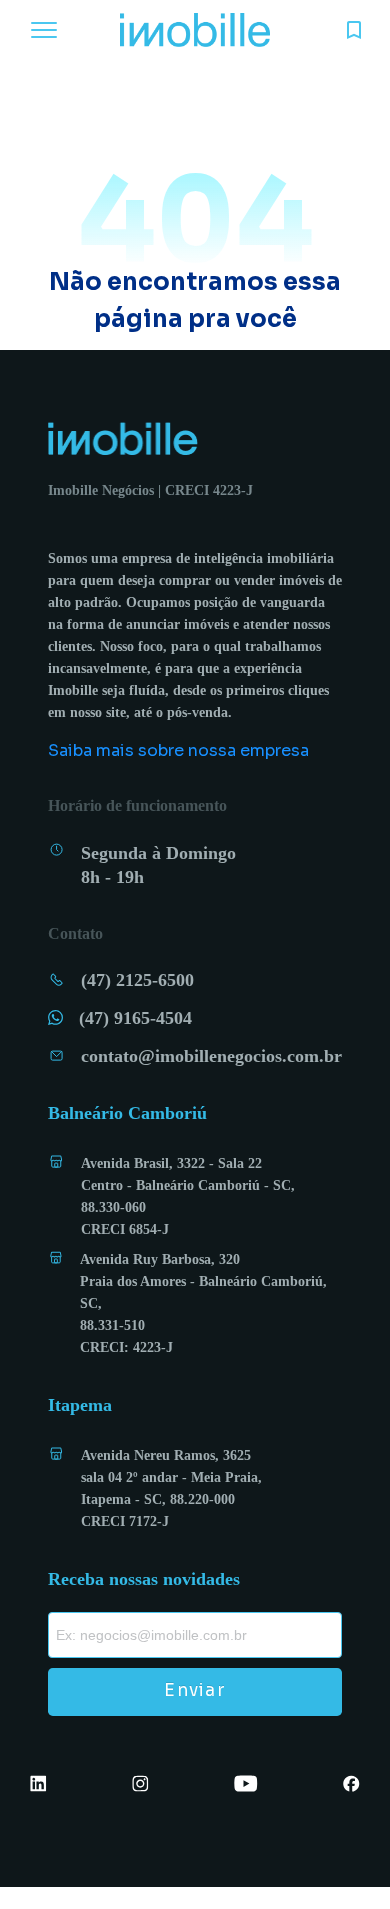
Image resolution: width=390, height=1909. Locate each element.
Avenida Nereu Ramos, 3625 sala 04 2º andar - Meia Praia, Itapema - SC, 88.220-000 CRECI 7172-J (171, 1488)
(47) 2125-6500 (137, 980)
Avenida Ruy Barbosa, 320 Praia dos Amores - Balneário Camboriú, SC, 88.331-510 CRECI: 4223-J (203, 1303)
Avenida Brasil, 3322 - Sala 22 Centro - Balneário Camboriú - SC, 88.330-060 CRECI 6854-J (188, 1196)
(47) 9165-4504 (135, 1018)
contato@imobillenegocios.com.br (211, 1056)
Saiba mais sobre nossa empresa (178, 750)
